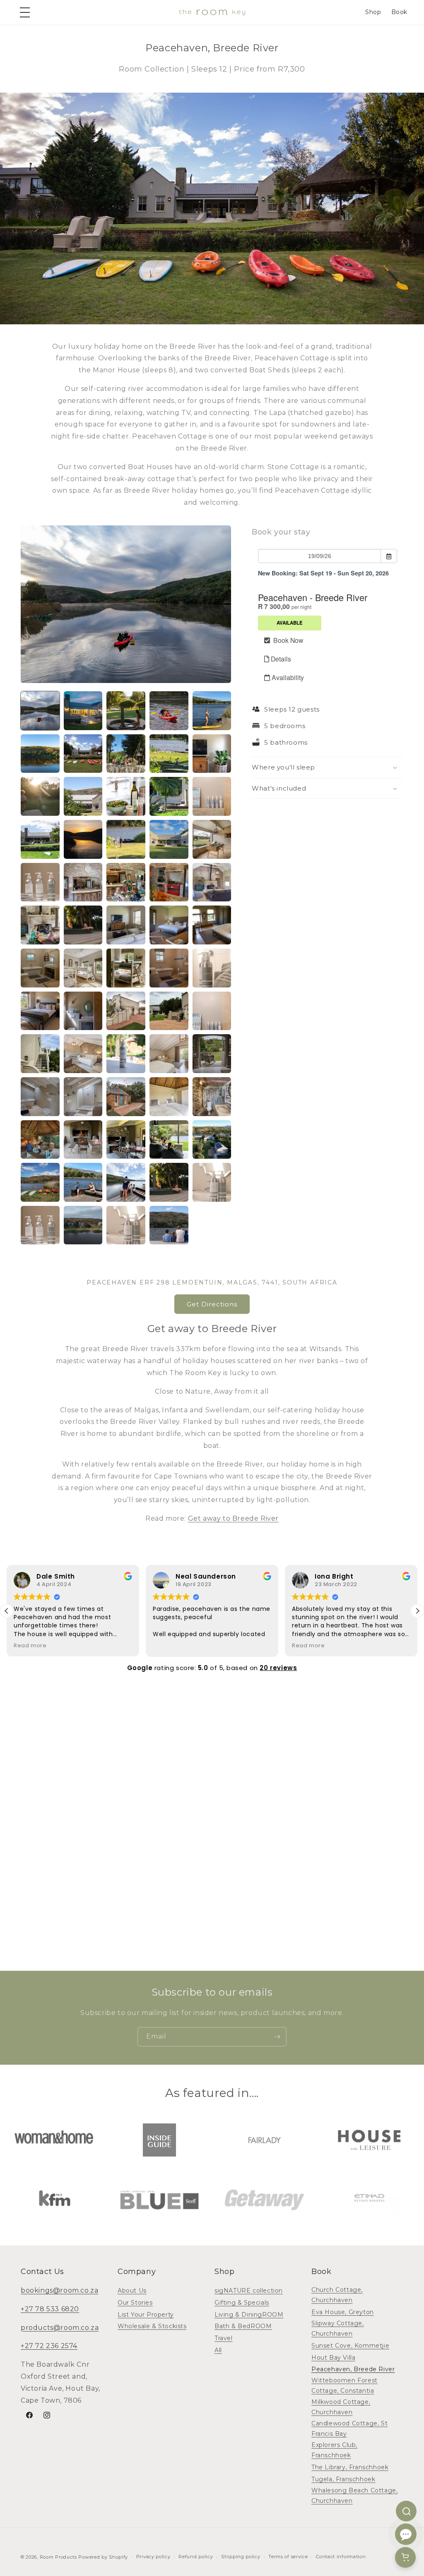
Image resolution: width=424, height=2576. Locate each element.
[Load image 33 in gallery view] (126, 968)
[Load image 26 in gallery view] (40, 925)
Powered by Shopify (103, 2557)
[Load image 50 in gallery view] (212, 1097)
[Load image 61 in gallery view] (40, 1225)
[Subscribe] (277, 2037)
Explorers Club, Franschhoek (334, 2450)
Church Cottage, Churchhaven (337, 2295)
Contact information (341, 2557)
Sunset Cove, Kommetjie (350, 2346)
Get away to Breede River (233, 1518)
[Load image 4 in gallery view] (169, 711)
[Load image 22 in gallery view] (83, 882)
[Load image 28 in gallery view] (126, 925)
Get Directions (212, 1304)
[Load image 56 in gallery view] (40, 1182)
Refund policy (196, 2557)
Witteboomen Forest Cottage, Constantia (344, 2385)
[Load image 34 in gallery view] (169, 968)
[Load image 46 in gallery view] (40, 1097)
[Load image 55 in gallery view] (212, 1140)
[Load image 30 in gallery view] (212, 925)
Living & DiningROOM (249, 2315)
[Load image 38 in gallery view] (126, 1011)
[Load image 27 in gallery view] (83, 925)
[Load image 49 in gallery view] (169, 1097)
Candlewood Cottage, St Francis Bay (349, 2429)
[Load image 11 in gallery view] (40, 796)
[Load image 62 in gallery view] (83, 1225)
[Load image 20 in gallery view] (212, 839)
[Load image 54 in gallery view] (169, 1140)
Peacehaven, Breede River (353, 2369)
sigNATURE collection (249, 2291)
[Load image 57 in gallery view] (83, 1182)
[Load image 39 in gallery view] (169, 1011)
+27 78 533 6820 (50, 2309)
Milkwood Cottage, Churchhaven (341, 2407)
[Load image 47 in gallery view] (83, 1097)
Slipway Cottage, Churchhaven (338, 2328)
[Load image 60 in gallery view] (212, 1182)
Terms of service (288, 2557)
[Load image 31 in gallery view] (40, 968)
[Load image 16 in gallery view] (40, 839)
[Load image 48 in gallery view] (126, 1097)
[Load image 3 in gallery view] (126, 711)
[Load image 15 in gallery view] (212, 796)
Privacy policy (153, 2557)
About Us (132, 2291)
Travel (224, 2338)
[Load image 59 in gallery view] (169, 1182)
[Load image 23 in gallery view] (126, 882)
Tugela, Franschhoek (343, 2479)
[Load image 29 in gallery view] (169, 925)
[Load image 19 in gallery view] (169, 839)
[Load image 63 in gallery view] (126, 1225)
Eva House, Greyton (343, 2312)
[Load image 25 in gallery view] (212, 882)
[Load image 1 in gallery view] (40, 711)
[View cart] (405, 2557)
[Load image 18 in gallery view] (126, 839)
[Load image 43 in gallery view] (126, 1054)
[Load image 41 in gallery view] (40, 1054)
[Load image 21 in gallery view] (40, 882)
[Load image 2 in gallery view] (83, 711)
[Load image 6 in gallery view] (40, 754)
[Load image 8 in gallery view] (126, 754)
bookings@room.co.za (59, 2290)
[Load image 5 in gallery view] (212, 711)
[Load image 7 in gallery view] (83, 754)
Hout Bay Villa (333, 2358)
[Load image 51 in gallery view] (40, 1140)
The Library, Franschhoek (350, 2467)
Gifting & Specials (242, 2303)
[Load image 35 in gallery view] (212, 968)
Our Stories (135, 2303)
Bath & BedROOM (243, 2326)
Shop (373, 12)
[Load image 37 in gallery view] (83, 1011)
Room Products (58, 2557)
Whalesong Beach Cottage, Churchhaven (354, 2496)
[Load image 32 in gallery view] (83, 968)
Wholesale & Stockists (152, 2326)
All (218, 2350)
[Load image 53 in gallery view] (126, 1140)
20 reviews (278, 1668)
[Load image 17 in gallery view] (83, 839)
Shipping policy (241, 2557)
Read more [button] (30, 1645)
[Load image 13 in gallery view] (126, 796)
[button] (328, 767)
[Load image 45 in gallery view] (212, 1054)
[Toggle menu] (26, 12)
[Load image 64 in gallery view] (169, 1225)
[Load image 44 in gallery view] (169, 1054)
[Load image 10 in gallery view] (212, 754)
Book (399, 12)
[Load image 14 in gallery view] (169, 796)
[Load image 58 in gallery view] (126, 1182)
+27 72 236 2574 (49, 2346)
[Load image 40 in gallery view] (212, 1011)
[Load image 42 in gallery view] (83, 1054)
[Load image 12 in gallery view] (83, 796)
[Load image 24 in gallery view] (169, 882)
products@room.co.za (60, 2328)
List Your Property (146, 2315)
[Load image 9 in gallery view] (169, 754)
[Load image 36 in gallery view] (40, 1011)
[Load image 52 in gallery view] (83, 1140)
